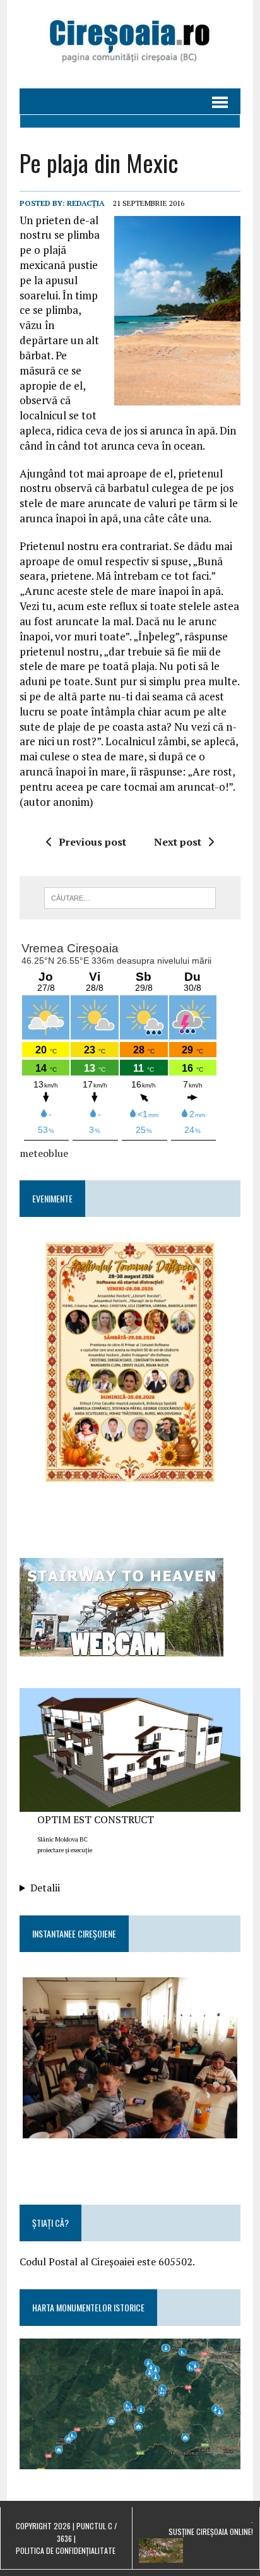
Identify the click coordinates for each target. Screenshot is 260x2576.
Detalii (45, 1888)
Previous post (92, 842)
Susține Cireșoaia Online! (211, 2531)
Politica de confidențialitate (66, 2550)
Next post (178, 842)
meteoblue (44, 1153)
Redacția (86, 203)
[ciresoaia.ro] (130, 44)
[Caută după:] (130, 897)
